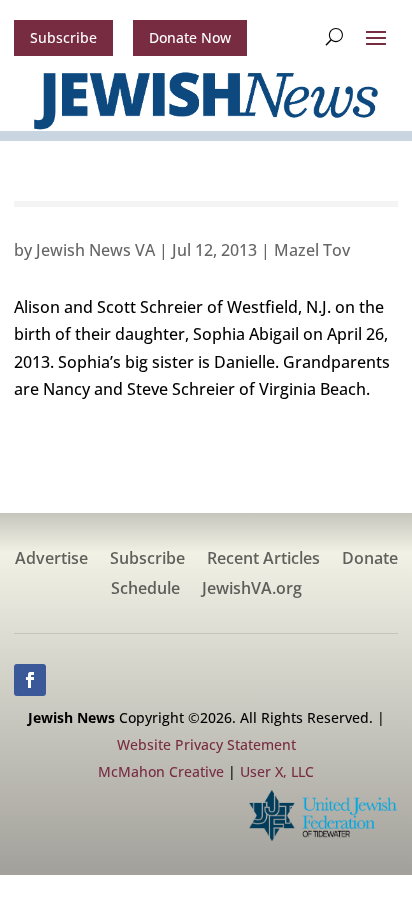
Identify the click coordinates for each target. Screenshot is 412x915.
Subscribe (63, 37)
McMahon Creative (161, 771)
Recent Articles (263, 560)
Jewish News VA (95, 250)
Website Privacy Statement (206, 744)
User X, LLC (277, 771)
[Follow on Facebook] (30, 680)
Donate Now (190, 37)
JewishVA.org (252, 590)
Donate (370, 560)
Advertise (51, 560)
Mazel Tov (312, 250)
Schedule (145, 590)
